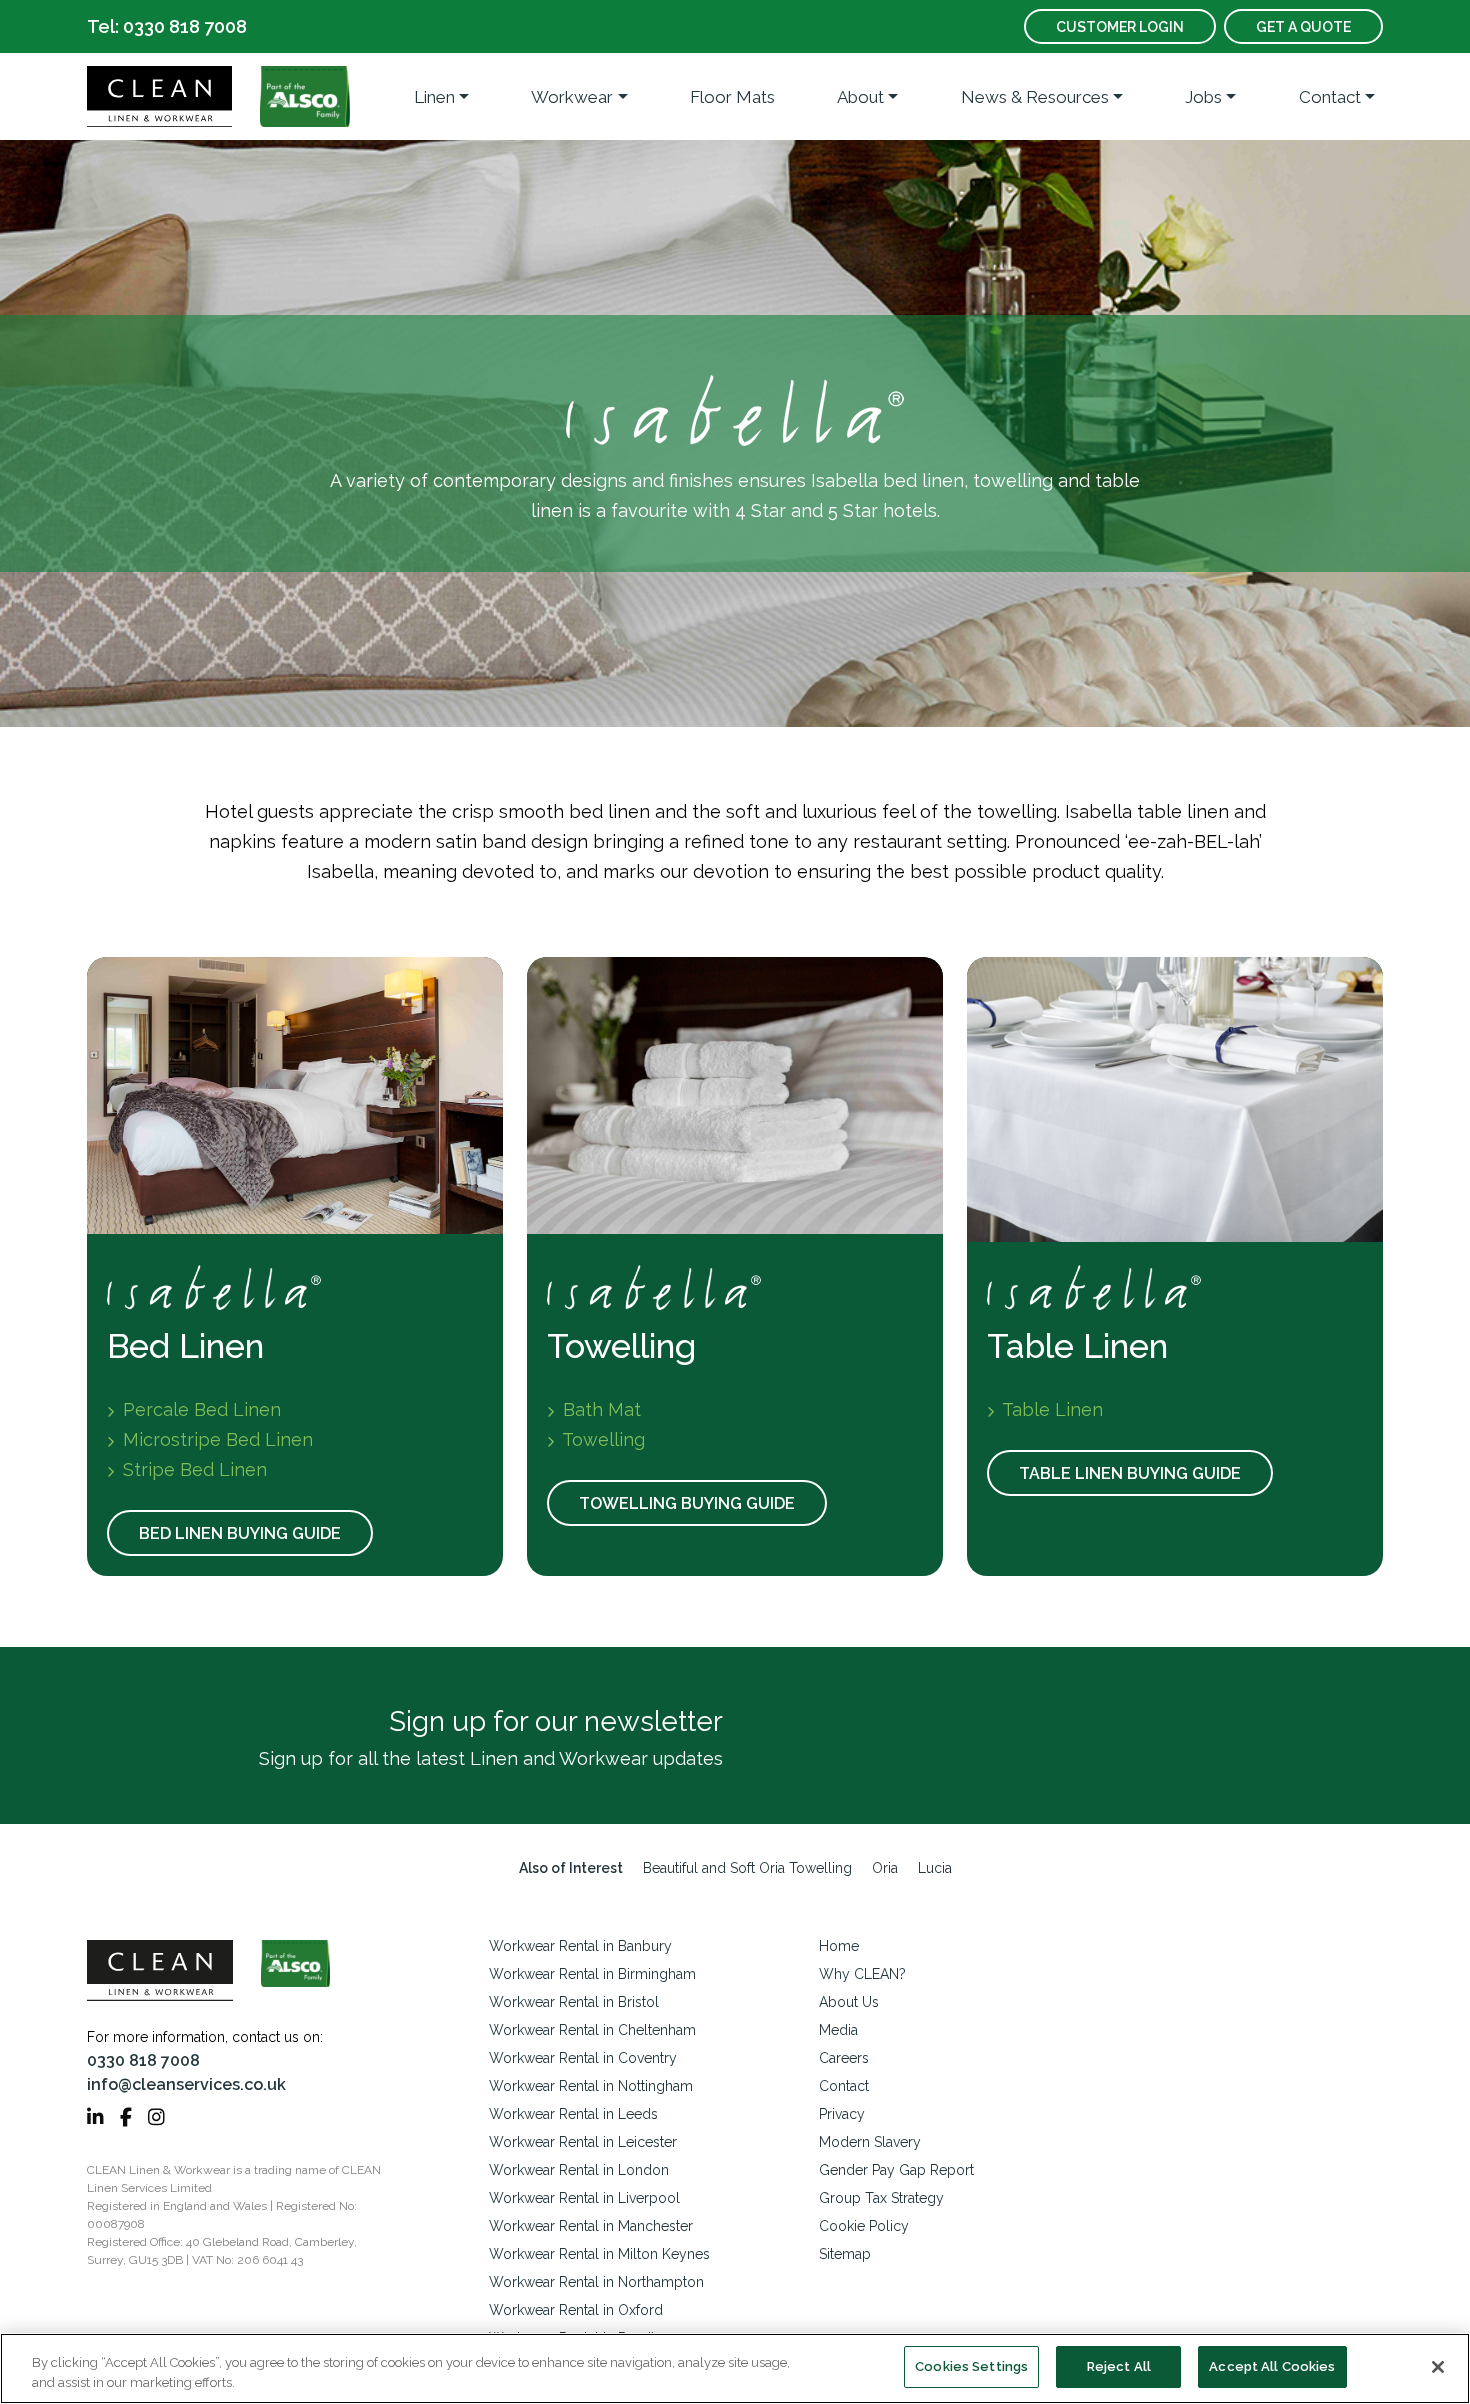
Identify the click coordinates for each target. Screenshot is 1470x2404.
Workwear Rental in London (579, 2170)
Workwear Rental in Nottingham (591, 2086)
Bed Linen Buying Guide (240, 1533)
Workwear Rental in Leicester (583, 2142)
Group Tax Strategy (881, 2198)
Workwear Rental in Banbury (580, 1946)
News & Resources (1035, 97)
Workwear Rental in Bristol (574, 2002)
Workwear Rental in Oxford (576, 2310)
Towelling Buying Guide (687, 1503)
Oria (885, 1868)
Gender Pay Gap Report (896, 2170)
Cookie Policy (864, 2226)
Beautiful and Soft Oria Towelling (747, 1868)
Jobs (1203, 97)
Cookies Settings (971, 2366)
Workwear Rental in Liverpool (584, 2198)
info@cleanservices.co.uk (186, 2084)
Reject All (1119, 2366)
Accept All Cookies (1272, 2366)
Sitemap (845, 2254)
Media (838, 2030)
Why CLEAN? (862, 1974)
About (860, 97)
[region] (735, 2368)
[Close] (1438, 2367)
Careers (844, 2058)
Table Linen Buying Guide (1130, 1473)
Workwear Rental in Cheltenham (592, 2030)
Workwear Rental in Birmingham (592, 1974)
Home (839, 1946)
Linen (434, 97)
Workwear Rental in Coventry (583, 2058)
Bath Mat (599, 1409)
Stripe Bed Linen (192, 1469)
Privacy (842, 2114)
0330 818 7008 (143, 2060)
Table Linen (1050, 1409)
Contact (1330, 97)
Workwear (572, 97)
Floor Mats (732, 97)
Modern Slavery (870, 2142)
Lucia (935, 1868)
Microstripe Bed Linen (215, 1439)
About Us (849, 2002)
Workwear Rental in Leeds (573, 2114)
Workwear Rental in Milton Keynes (599, 2254)
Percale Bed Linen (199, 1409)
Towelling (601, 1439)
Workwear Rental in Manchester (591, 2226)
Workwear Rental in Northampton (596, 2282)
